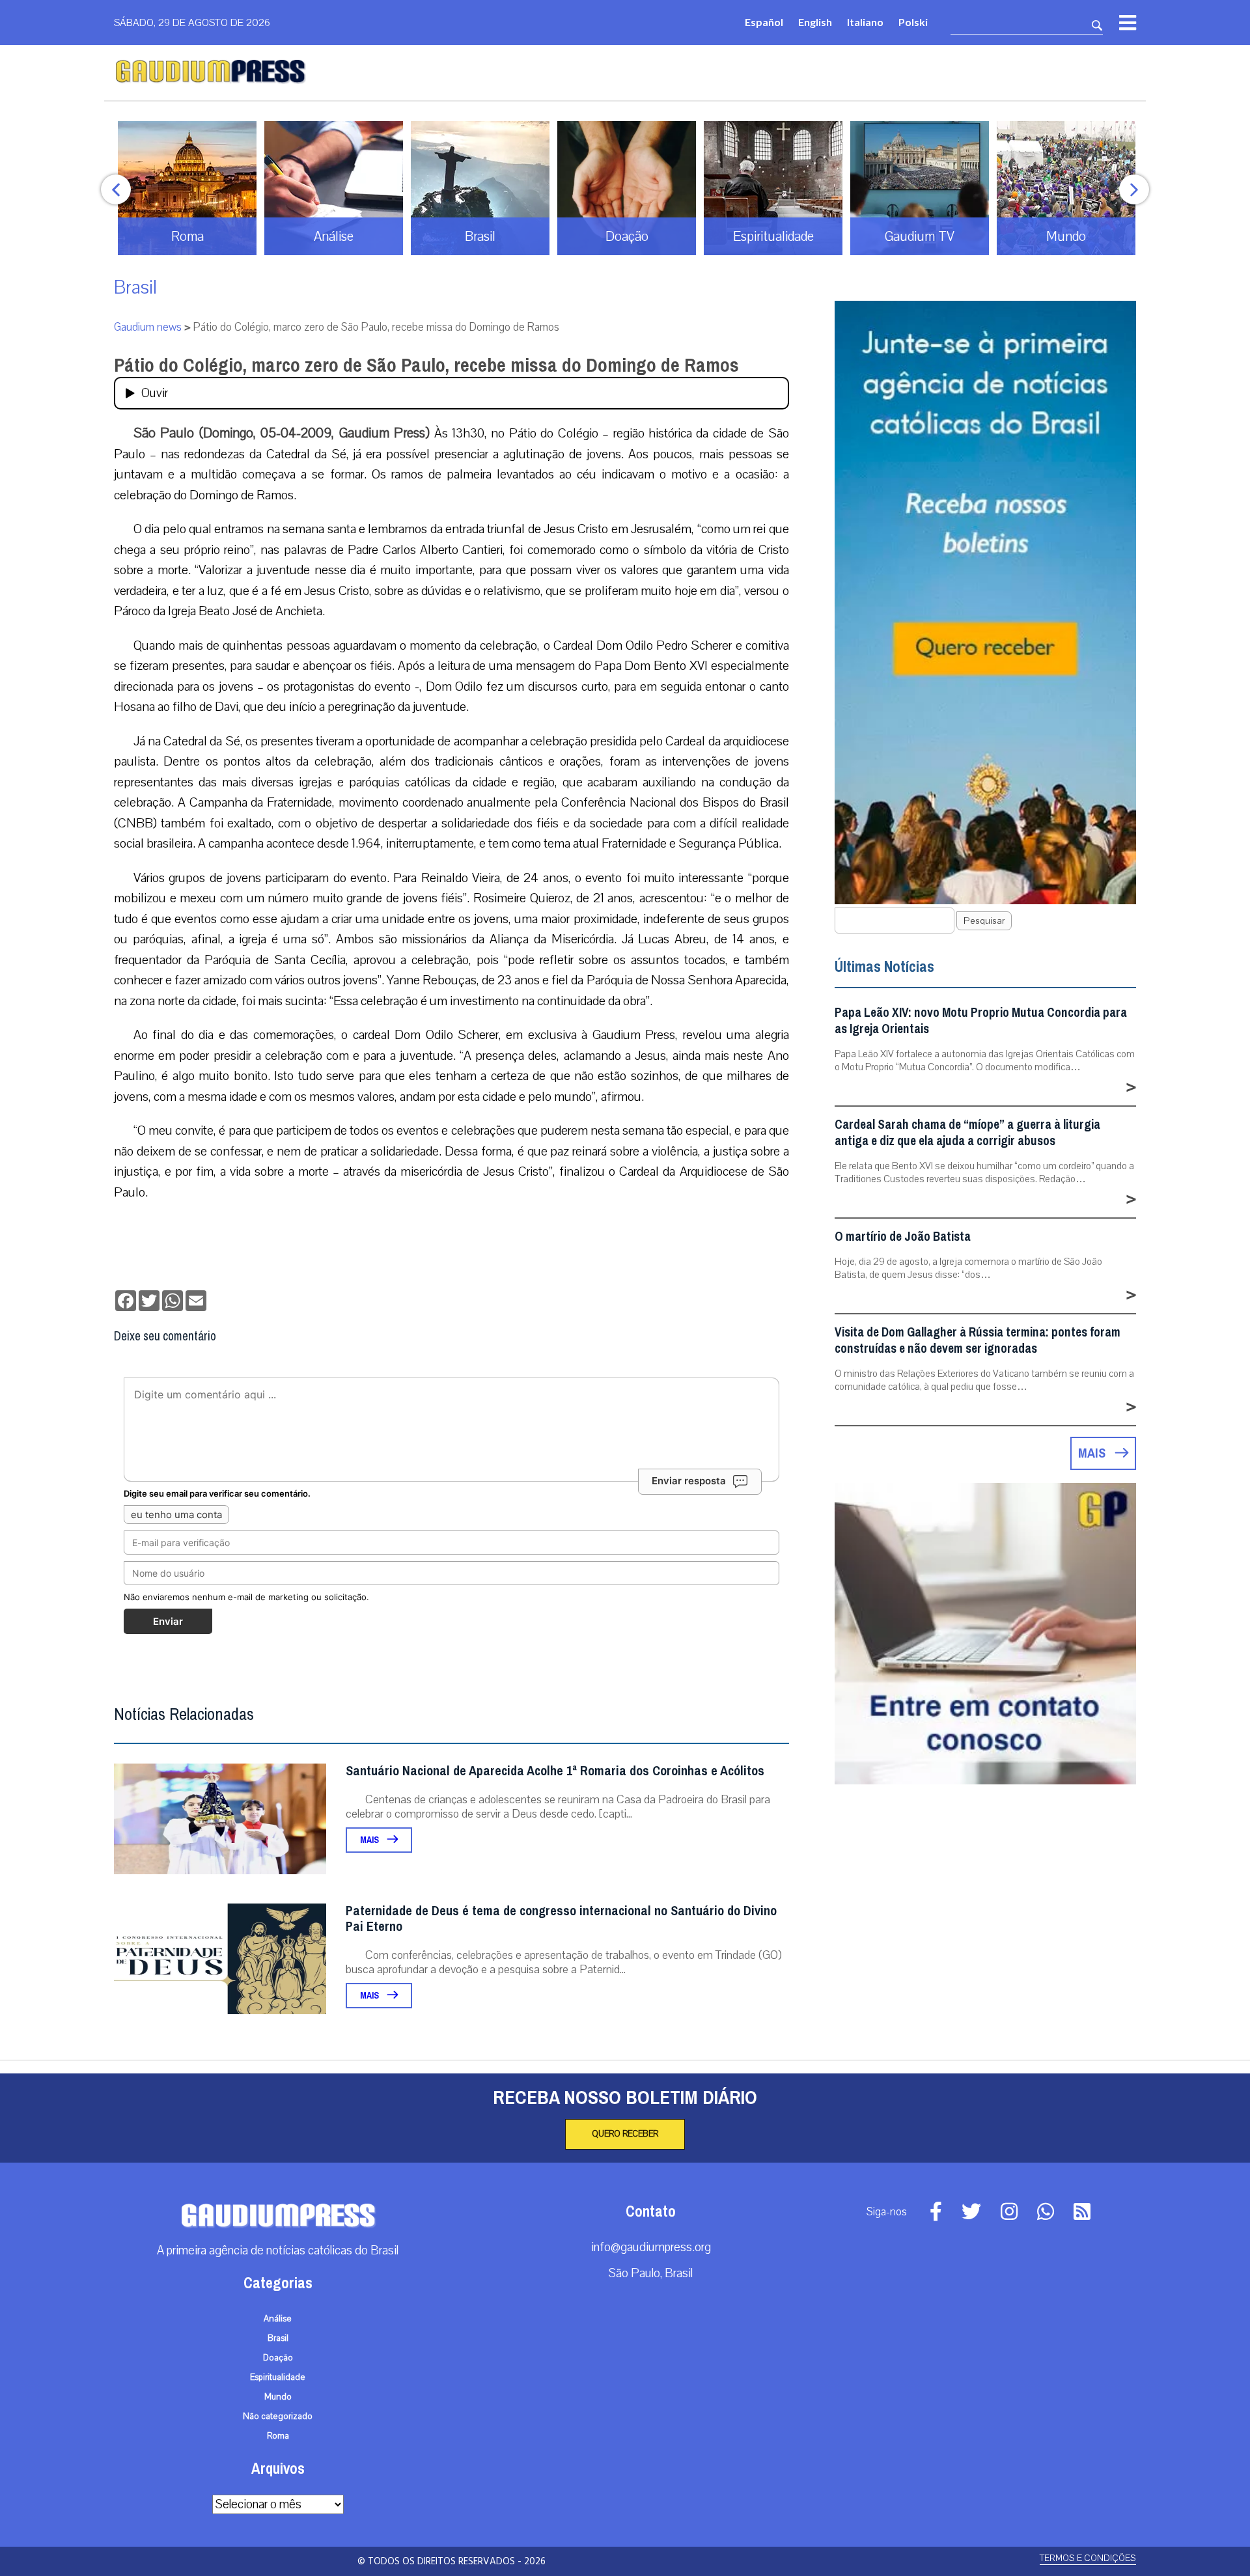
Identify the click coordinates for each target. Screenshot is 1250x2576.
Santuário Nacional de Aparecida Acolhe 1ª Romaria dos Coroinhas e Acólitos (555, 1771)
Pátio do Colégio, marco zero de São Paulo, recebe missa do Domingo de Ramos (426, 365)
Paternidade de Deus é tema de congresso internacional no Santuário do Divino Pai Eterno (561, 1919)
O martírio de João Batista (903, 1237)
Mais (370, 1840)
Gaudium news (148, 327)
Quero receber (625, 2134)
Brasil (135, 287)
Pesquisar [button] (984, 921)
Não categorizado (278, 2417)
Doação (278, 2358)
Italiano (865, 22)
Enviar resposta (689, 1481)
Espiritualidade (278, 2377)
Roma (278, 2436)
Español (764, 22)
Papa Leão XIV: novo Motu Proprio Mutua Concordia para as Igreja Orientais (981, 1021)
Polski (913, 22)
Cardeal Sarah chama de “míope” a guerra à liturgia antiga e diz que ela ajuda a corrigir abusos (967, 1133)
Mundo (278, 2397)
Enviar (168, 1621)
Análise (278, 2319)
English (815, 22)
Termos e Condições (1088, 2558)
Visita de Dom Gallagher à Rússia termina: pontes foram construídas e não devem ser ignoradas (978, 1340)
